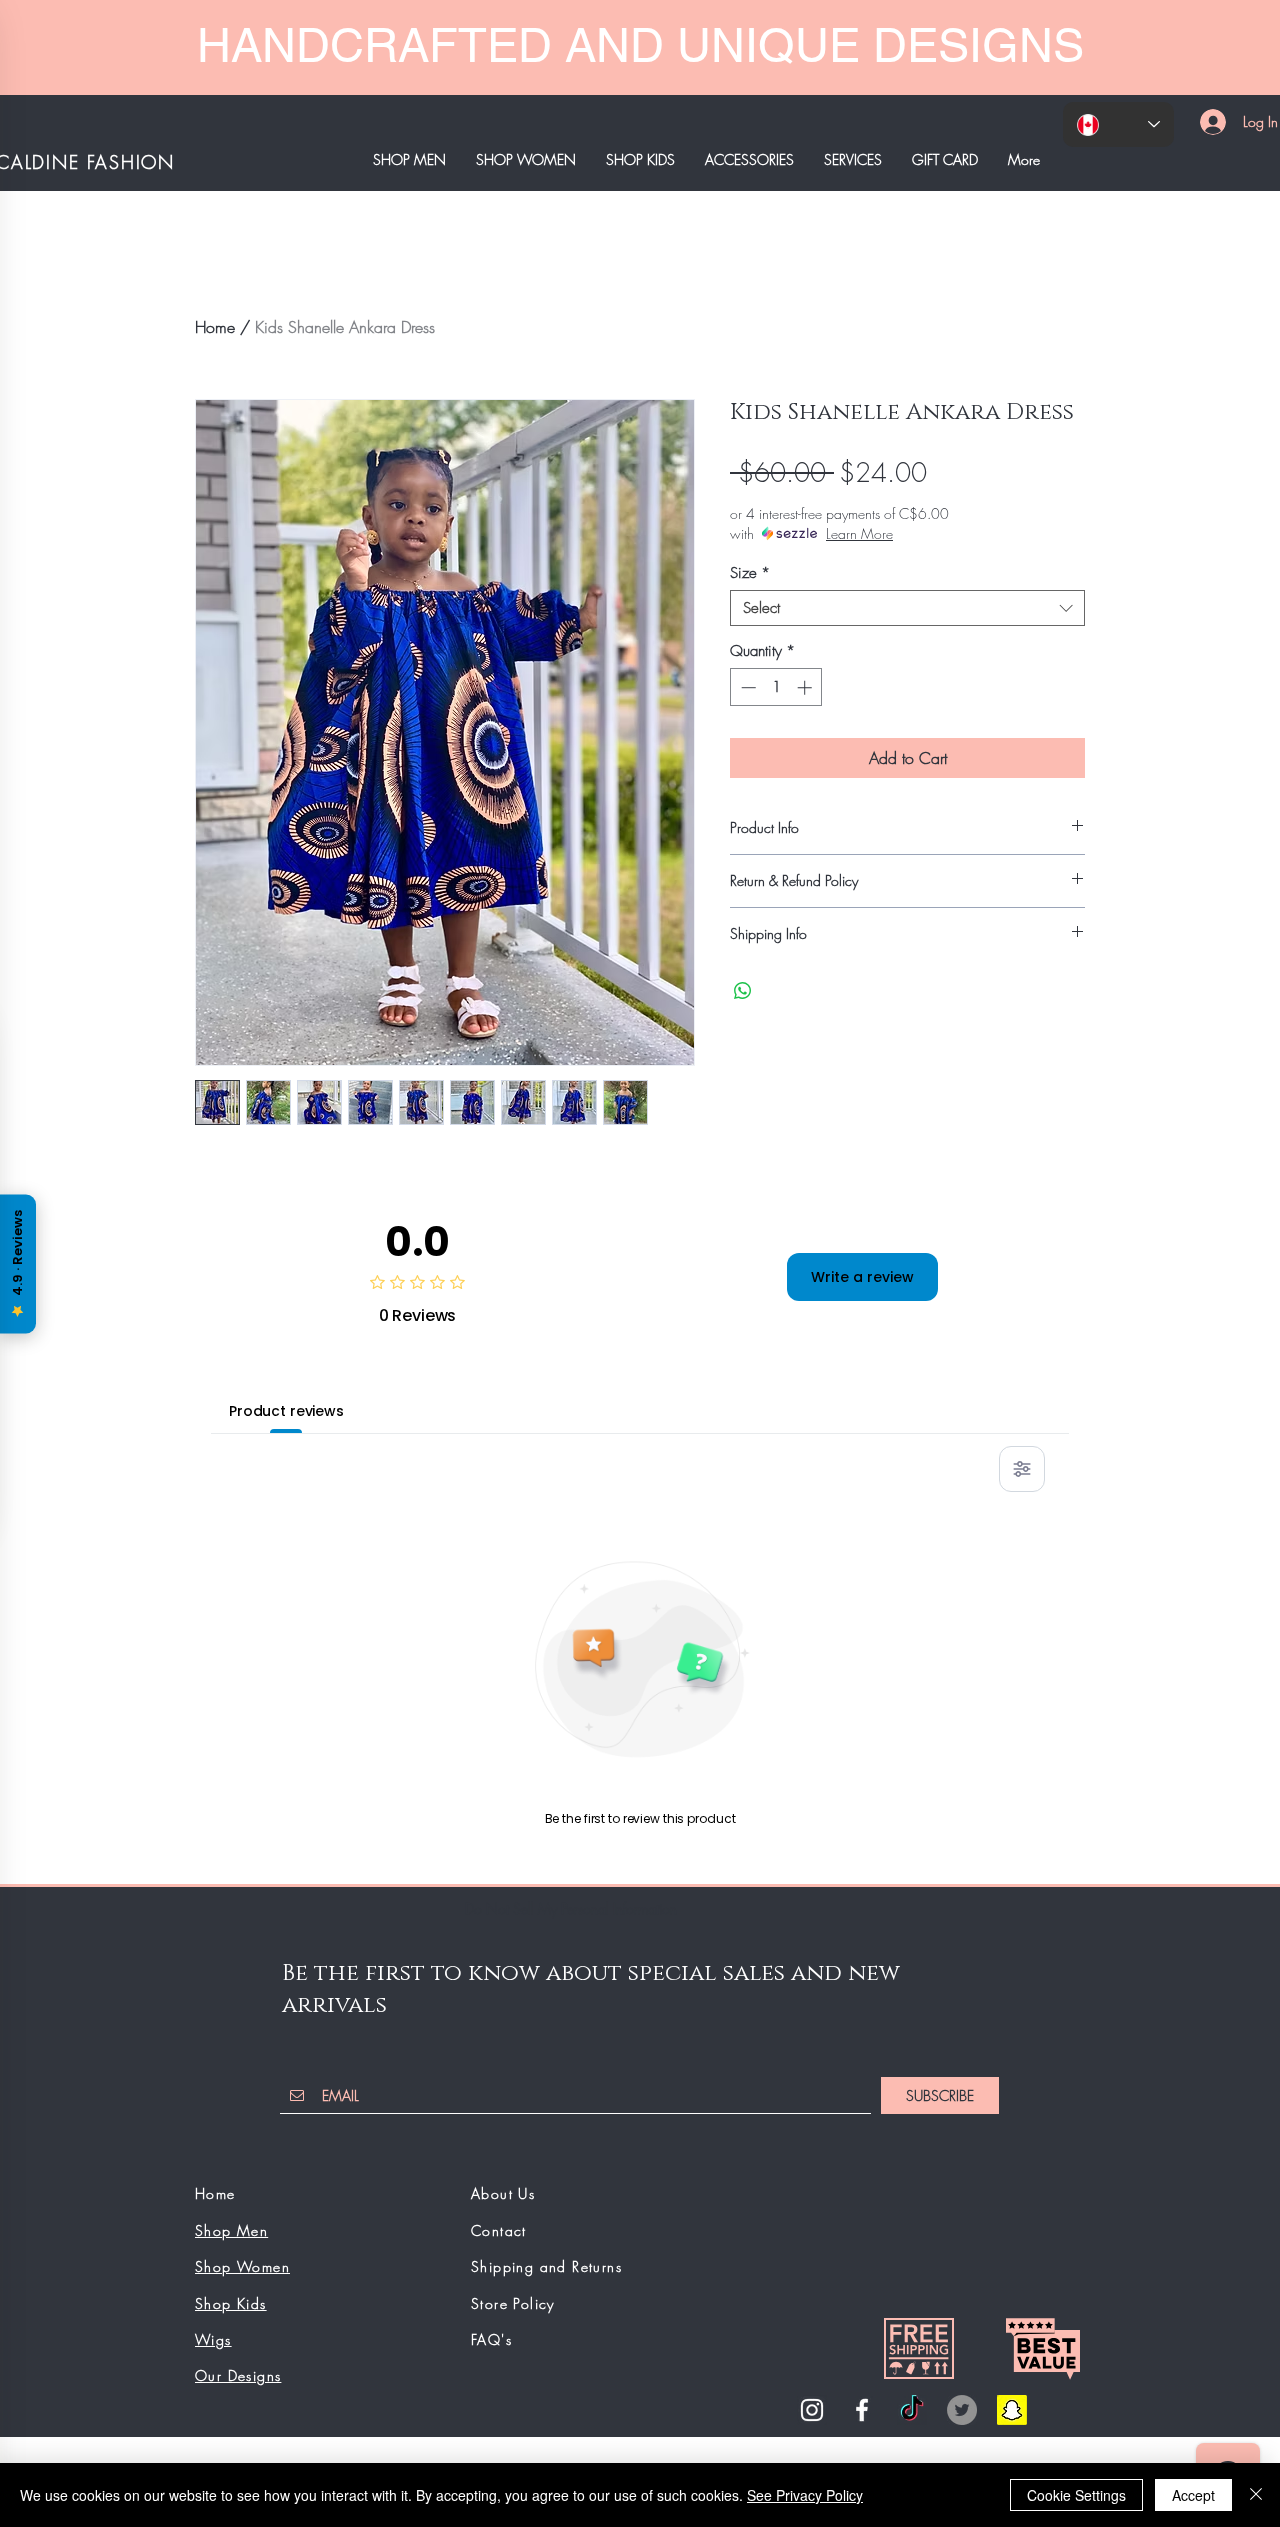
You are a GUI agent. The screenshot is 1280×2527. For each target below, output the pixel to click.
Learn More (859, 533)
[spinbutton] (776, 687)
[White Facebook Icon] (862, 2410)
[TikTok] (912, 2410)
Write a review (862, 1277)
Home (215, 327)
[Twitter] (962, 2410)
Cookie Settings (1076, 2495)
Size (750, 573)
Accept (1193, 2495)
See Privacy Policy (805, 2495)
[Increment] (806, 687)
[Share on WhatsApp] (743, 991)
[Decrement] (746, 687)
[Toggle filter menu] (1022, 1469)
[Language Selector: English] (1118, 124)
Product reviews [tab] (286, 1411)
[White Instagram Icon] (812, 2410)
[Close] (1256, 2495)
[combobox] (907, 608)
